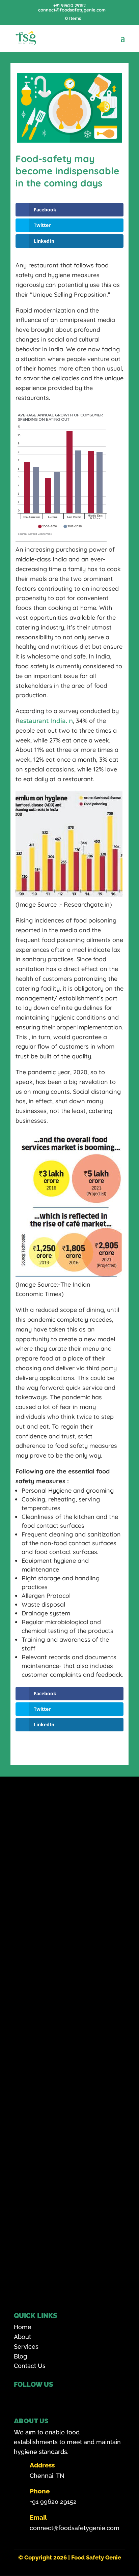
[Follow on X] (53, 2398)
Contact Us (30, 2366)
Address (42, 2465)
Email (38, 2517)
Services (26, 2347)
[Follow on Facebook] (21, 2398)
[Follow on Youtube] (69, 2398)
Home (23, 2327)
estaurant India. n (46, 721)
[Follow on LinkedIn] (85, 2398)
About (22, 2337)
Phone (40, 2491)
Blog (20, 2356)
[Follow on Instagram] (37, 2398)
